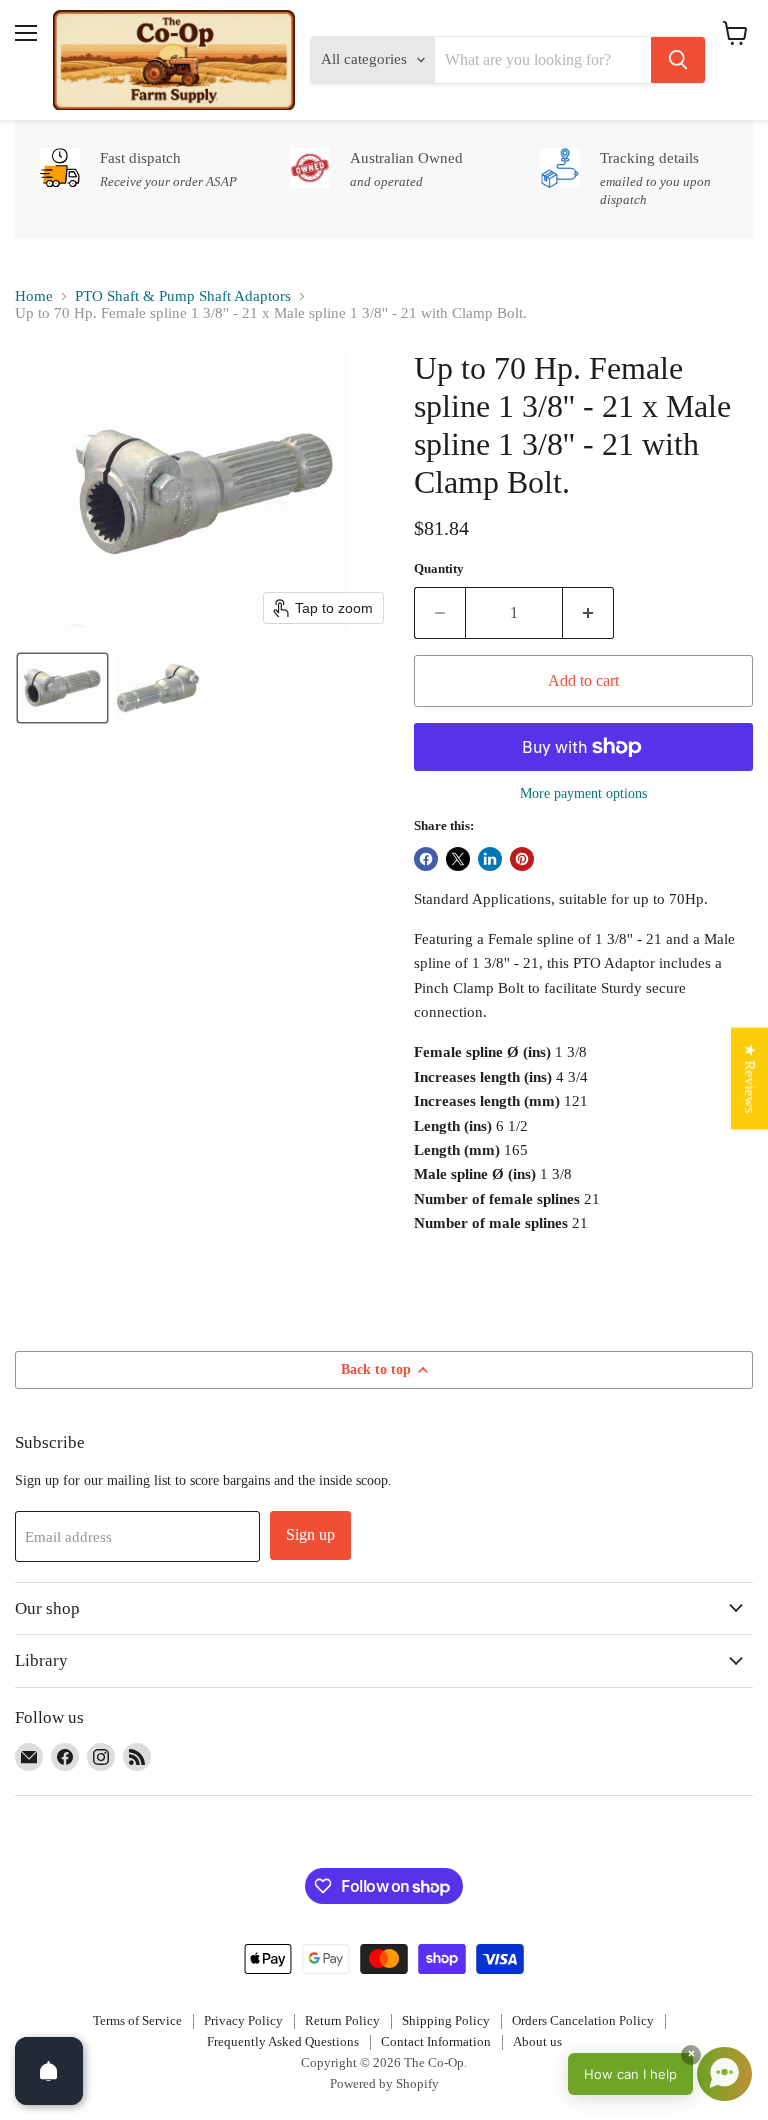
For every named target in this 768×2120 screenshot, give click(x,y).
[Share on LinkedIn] (490, 859)
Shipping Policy (446, 2020)
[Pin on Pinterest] (522, 859)
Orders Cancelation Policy (583, 2020)
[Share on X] (458, 859)
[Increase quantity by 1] (588, 613)
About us (537, 2041)
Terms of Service (137, 2020)
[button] (62, 688)
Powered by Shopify (384, 2083)
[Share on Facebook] (426, 859)
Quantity (439, 568)
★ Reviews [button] (750, 1079)
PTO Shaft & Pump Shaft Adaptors (183, 296)
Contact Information (436, 2041)
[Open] (49, 2071)
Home (34, 296)
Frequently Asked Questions (283, 2041)
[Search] (678, 60)
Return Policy (342, 2020)
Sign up (310, 1534)
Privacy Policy (243, 2020)
